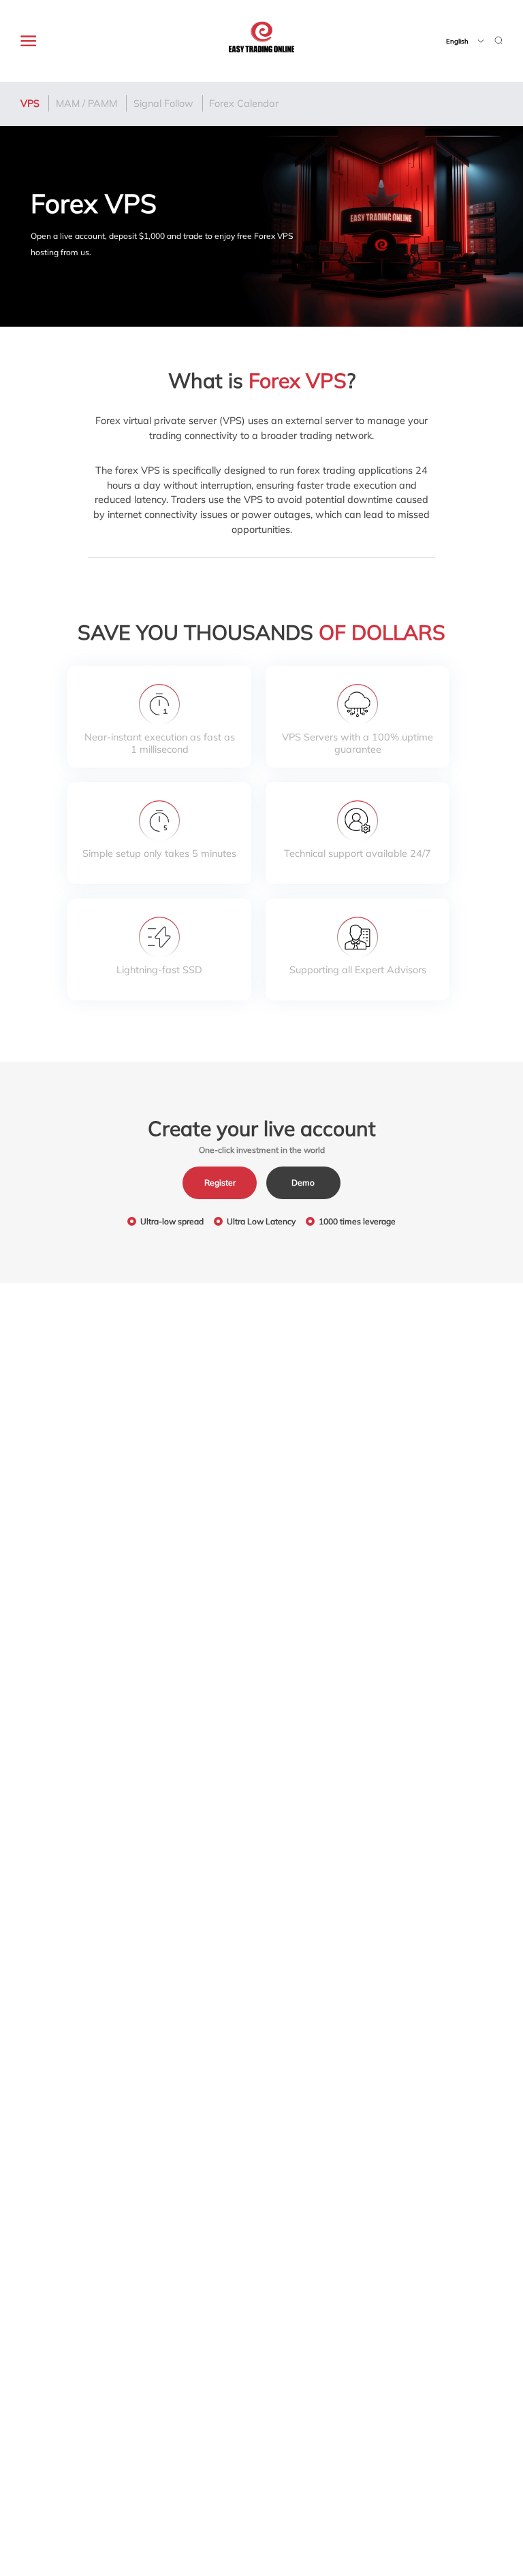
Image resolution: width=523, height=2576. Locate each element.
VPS (30, 103)
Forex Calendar (244, 103)
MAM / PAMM (86, 103)
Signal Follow (163, 103)
